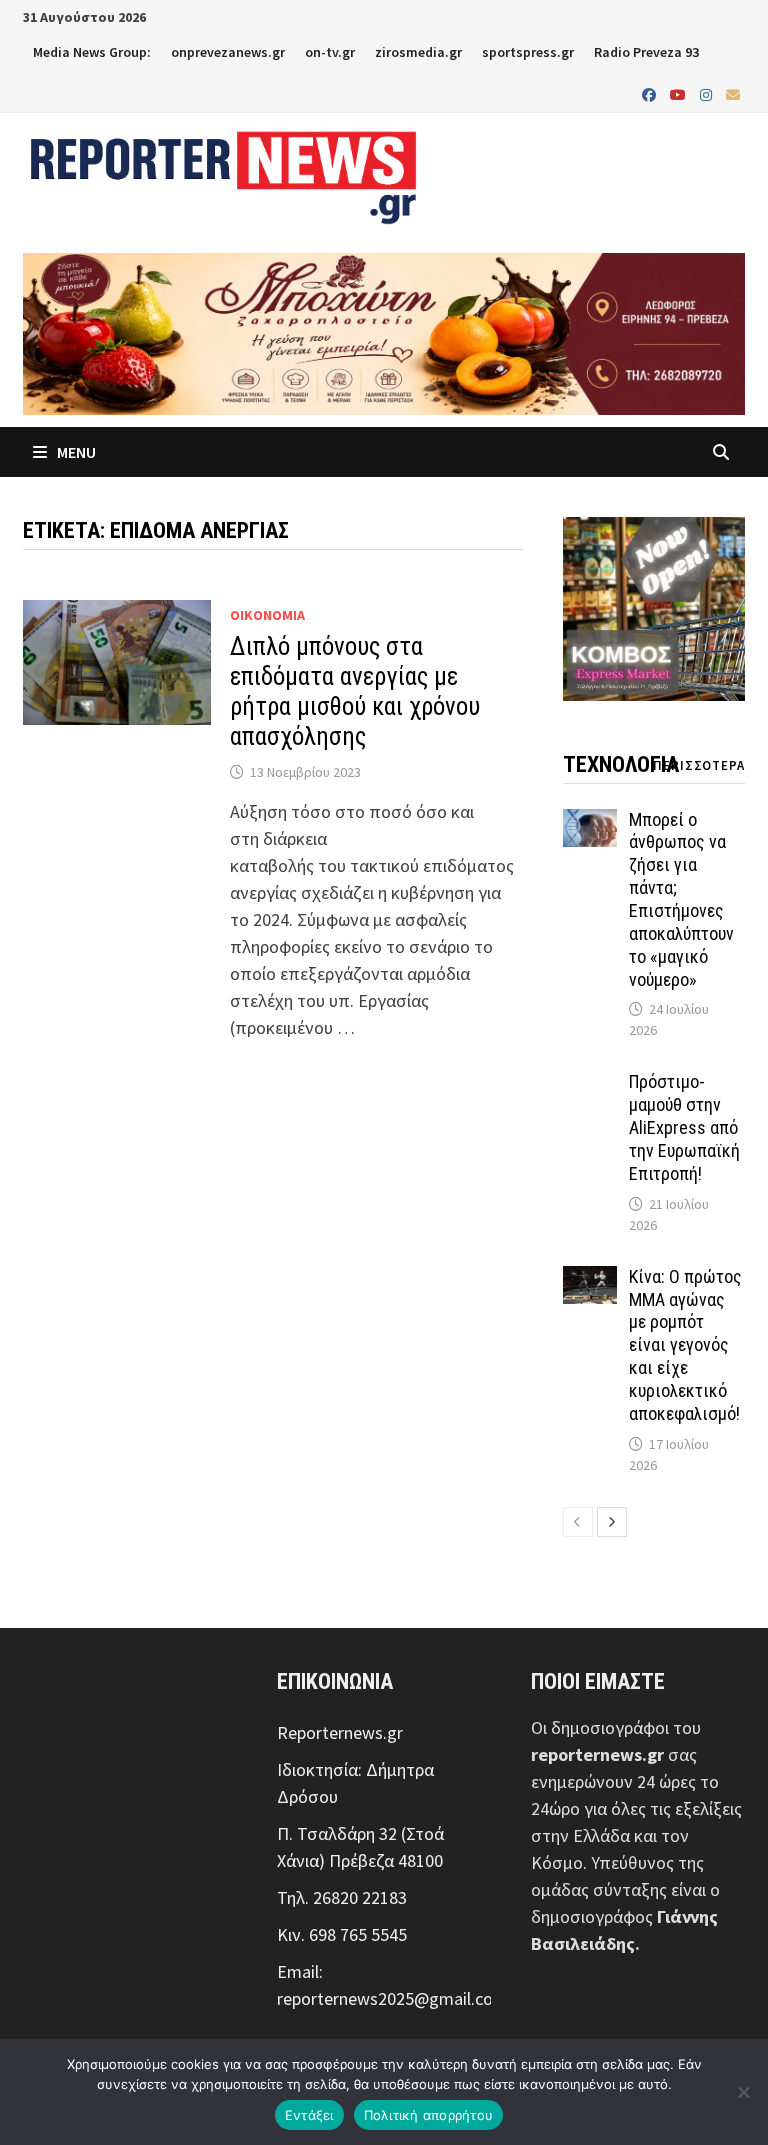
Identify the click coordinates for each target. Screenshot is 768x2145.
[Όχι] (743, 2092)
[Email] (733, 93)
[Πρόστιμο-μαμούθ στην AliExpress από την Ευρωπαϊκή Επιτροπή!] (590, 1084)
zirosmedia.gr (418, 52)
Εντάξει (309, 2115)
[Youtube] (680, 93)
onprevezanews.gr (228, 52)
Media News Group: (92, 52)
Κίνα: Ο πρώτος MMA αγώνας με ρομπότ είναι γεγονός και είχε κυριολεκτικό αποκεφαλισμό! (685, 1345)
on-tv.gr (330, 52)
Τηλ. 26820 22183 (342, 1897)
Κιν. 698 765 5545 (342, 1934)
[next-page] (612, 1522)
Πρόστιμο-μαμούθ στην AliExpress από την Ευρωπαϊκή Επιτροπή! (684, 1127)
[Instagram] (708, 93)
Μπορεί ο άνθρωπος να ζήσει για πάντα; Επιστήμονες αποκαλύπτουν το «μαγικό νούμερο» (681, 899)
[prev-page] (578, 1522)
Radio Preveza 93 (646, 52)
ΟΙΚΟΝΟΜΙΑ (267, 615)
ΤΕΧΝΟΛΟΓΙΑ (621, 764)
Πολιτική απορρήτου (429, 2115)
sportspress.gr (528, 52)
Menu (75, 452)
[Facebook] (651, 93)
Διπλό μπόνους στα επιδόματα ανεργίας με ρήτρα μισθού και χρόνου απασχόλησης (355, 691)
